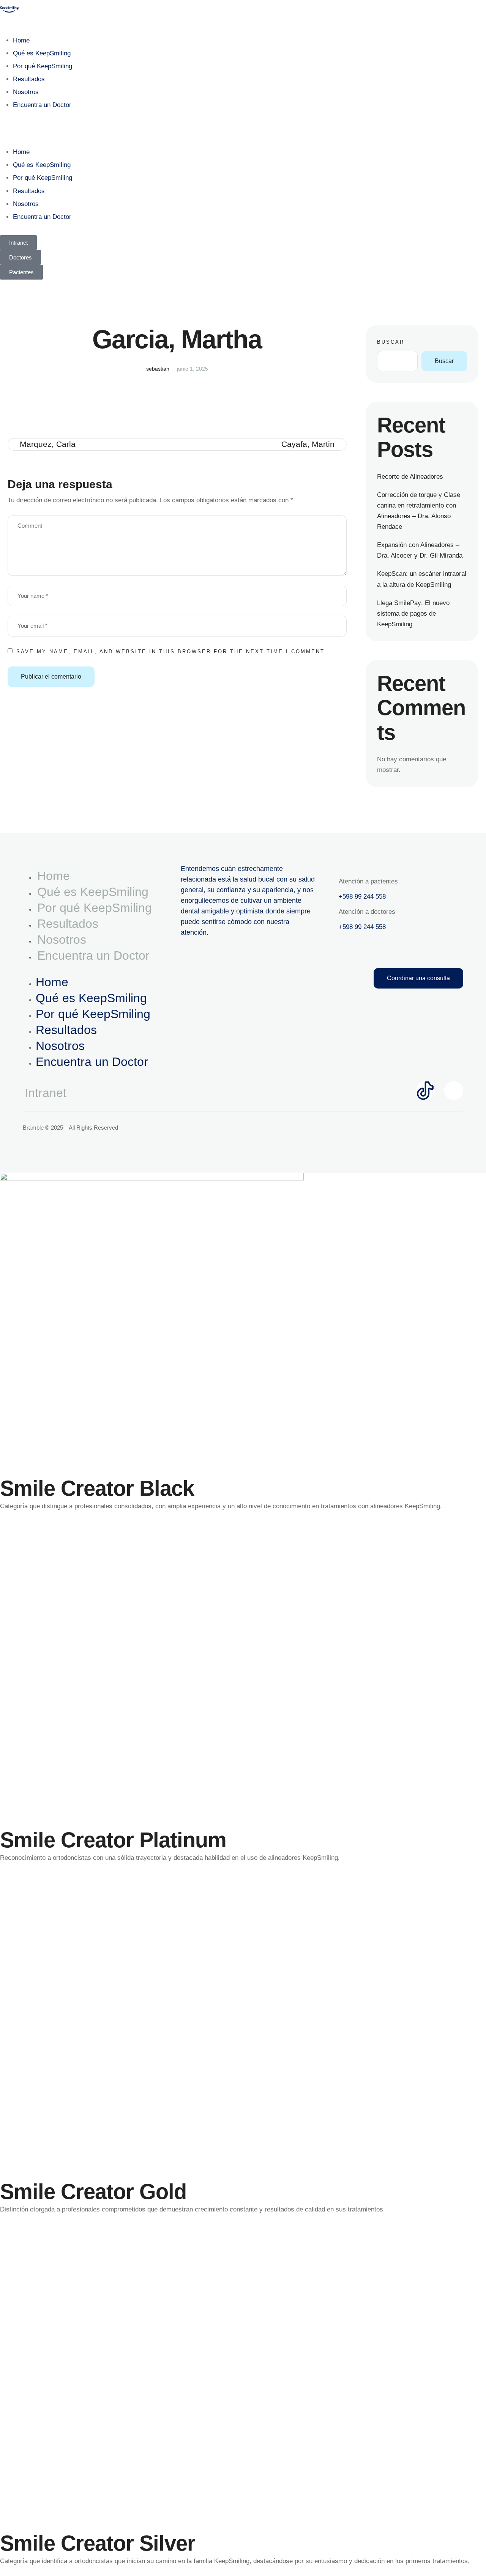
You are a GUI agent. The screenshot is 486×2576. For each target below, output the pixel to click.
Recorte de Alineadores (410, 477)
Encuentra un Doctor (42, 105)
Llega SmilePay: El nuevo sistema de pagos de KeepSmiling (413, 614)
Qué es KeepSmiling (42, 53)
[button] (243, 129)
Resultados (29, 79)
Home (21, 40)
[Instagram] (454, 1091)
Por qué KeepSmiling (43, 66)
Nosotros (26, 92)
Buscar (391, 342)
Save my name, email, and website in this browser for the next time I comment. (172, 651)
